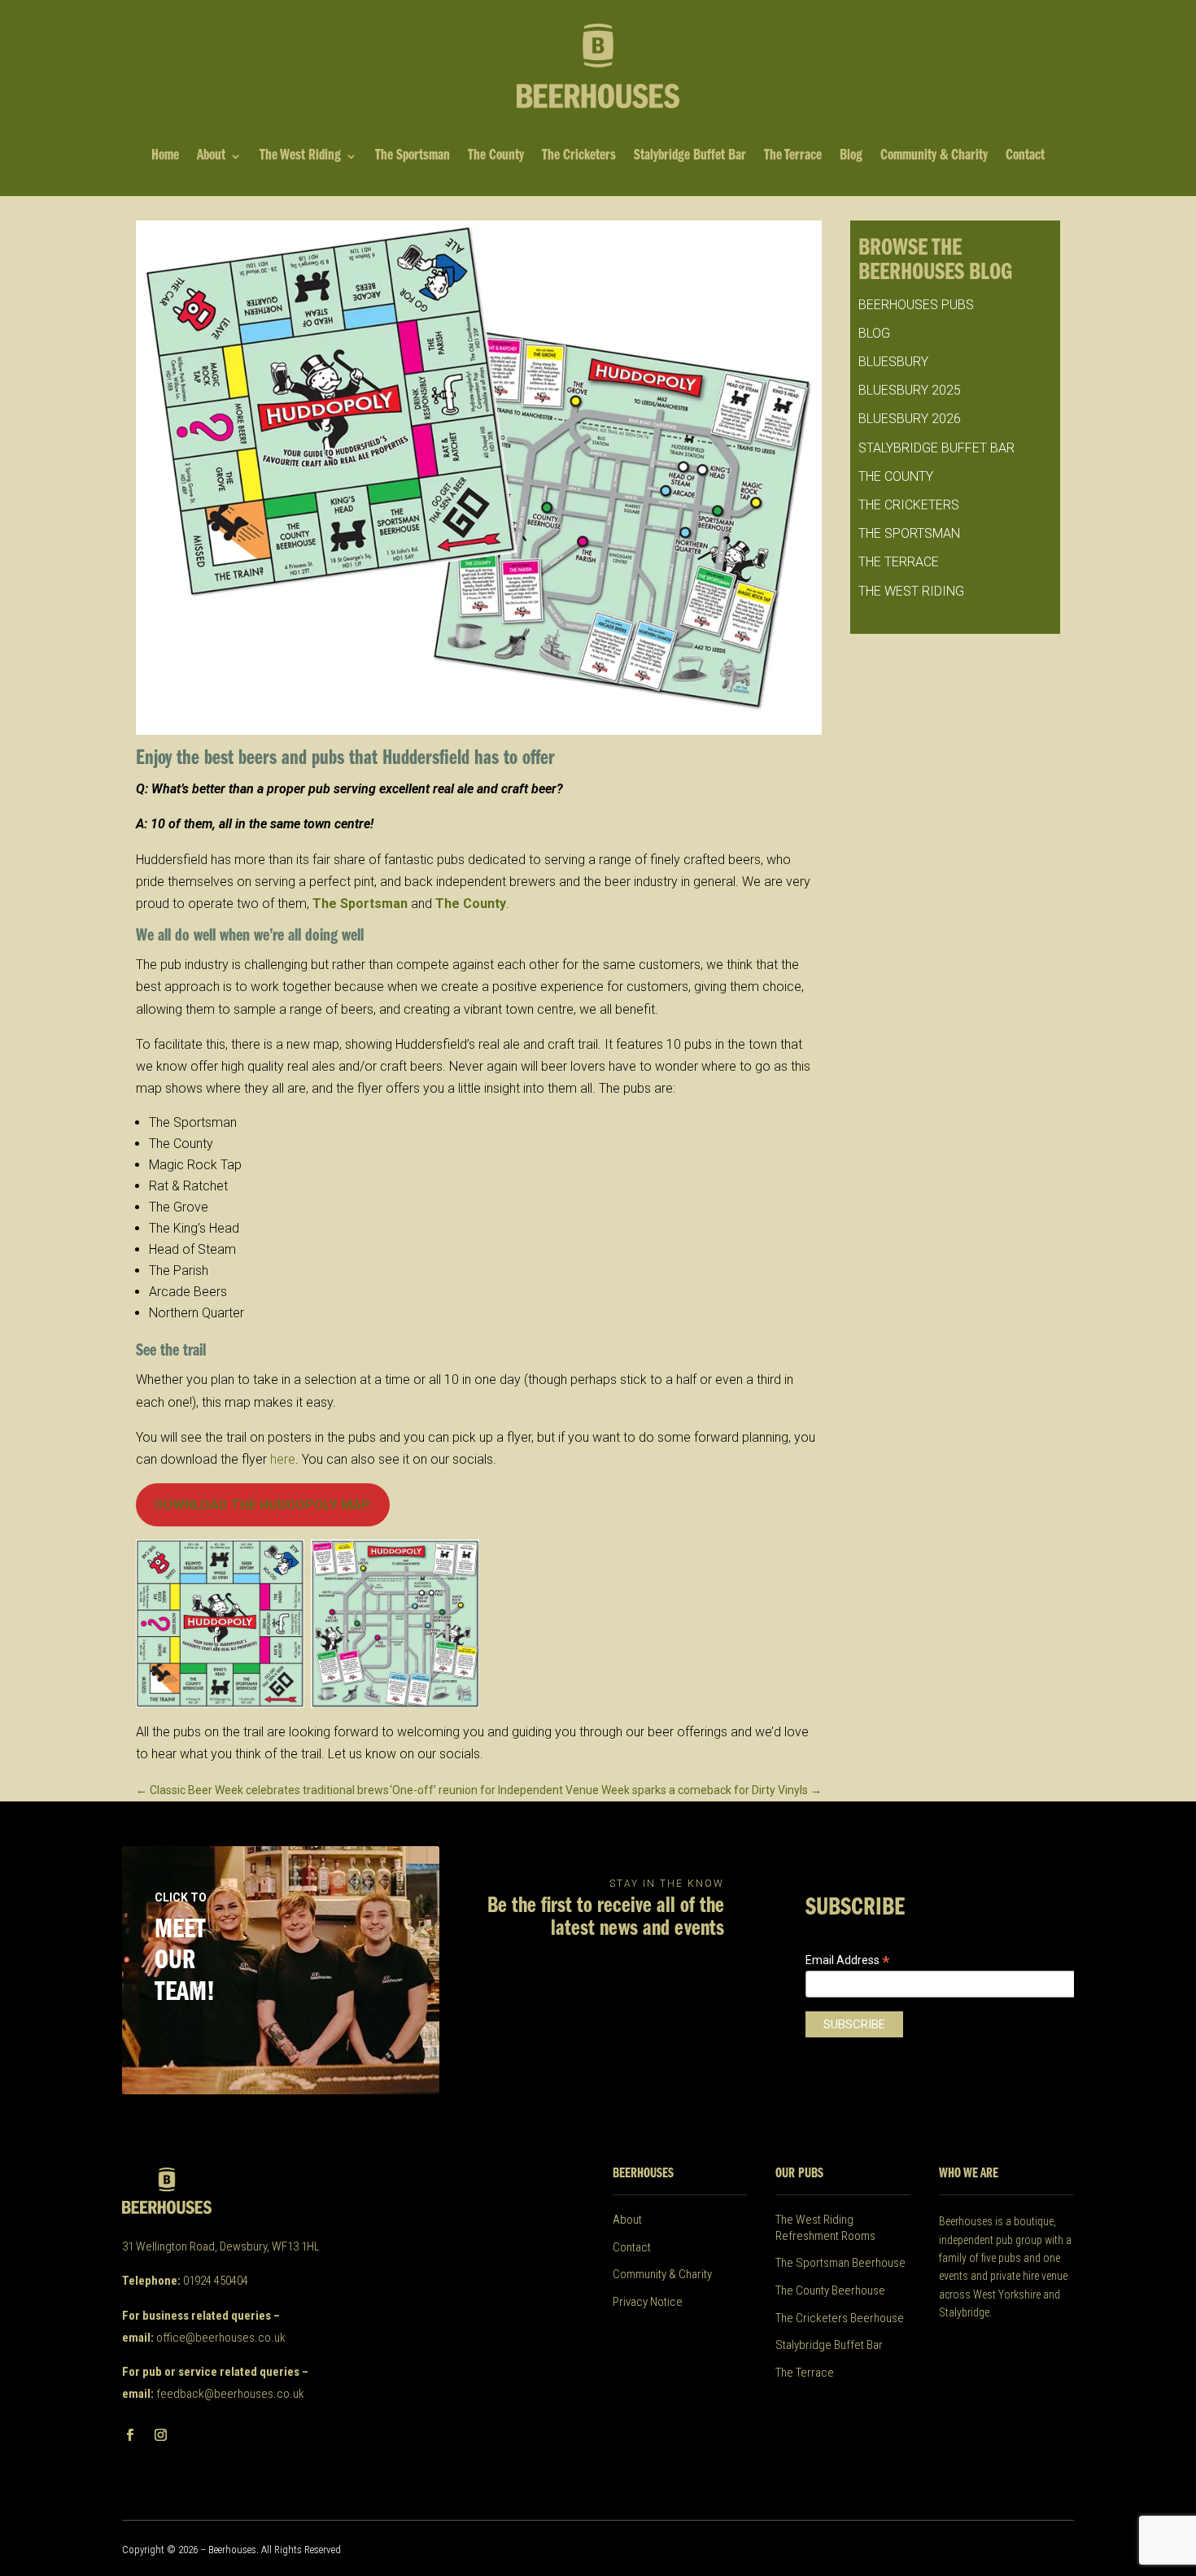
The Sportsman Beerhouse (840, 2263)
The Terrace (793, 157)
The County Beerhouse (830, 2290)
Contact (1025, 157)
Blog (851, 157)
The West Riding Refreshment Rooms (825, 2228)
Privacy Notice (648, 2302)
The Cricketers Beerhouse (840, 2318)
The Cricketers (579, 157)
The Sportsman (412, 157)
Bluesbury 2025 (910, 390)
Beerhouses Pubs (916, 305)
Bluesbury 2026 (910, 419)
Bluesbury (893, 362)
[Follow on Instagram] (160, 2435)
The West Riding (300, 157)
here (283, 1459)
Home (165, 157)
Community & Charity (934, 157)
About (211, 157)
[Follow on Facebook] (129, 2435)
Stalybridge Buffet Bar (690, 157)
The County (496, 157)
